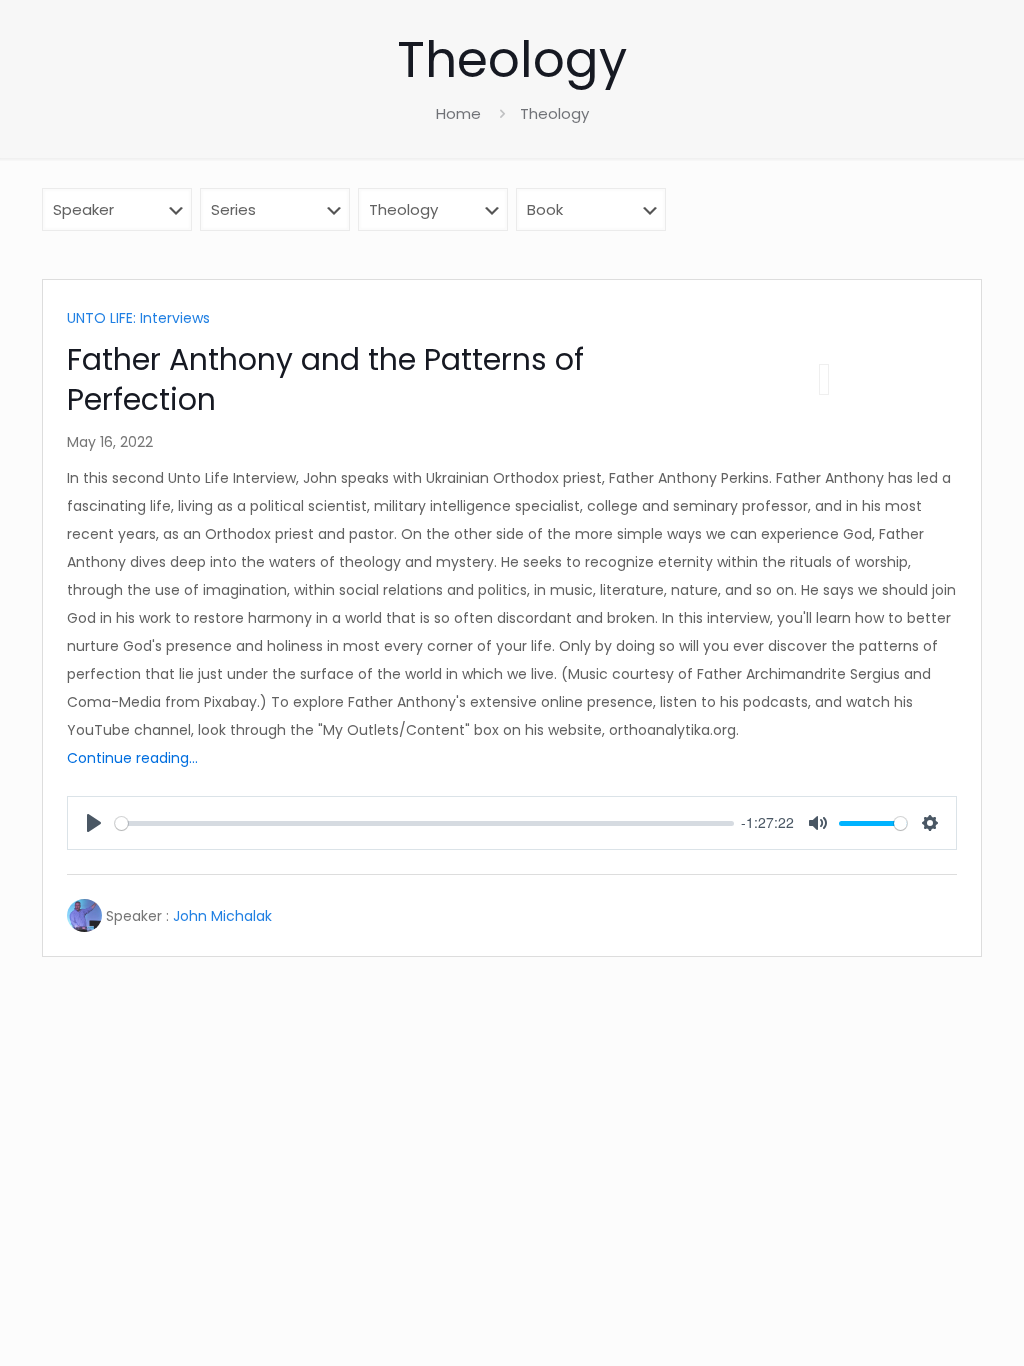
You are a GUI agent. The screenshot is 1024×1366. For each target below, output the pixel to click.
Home (458, 113)
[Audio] (824, 379)
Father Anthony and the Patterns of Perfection (325, 379)
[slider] (424, 823)
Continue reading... (132, 758)
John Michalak (222, 916)
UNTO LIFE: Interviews (138, 318)
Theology (554, 113)
